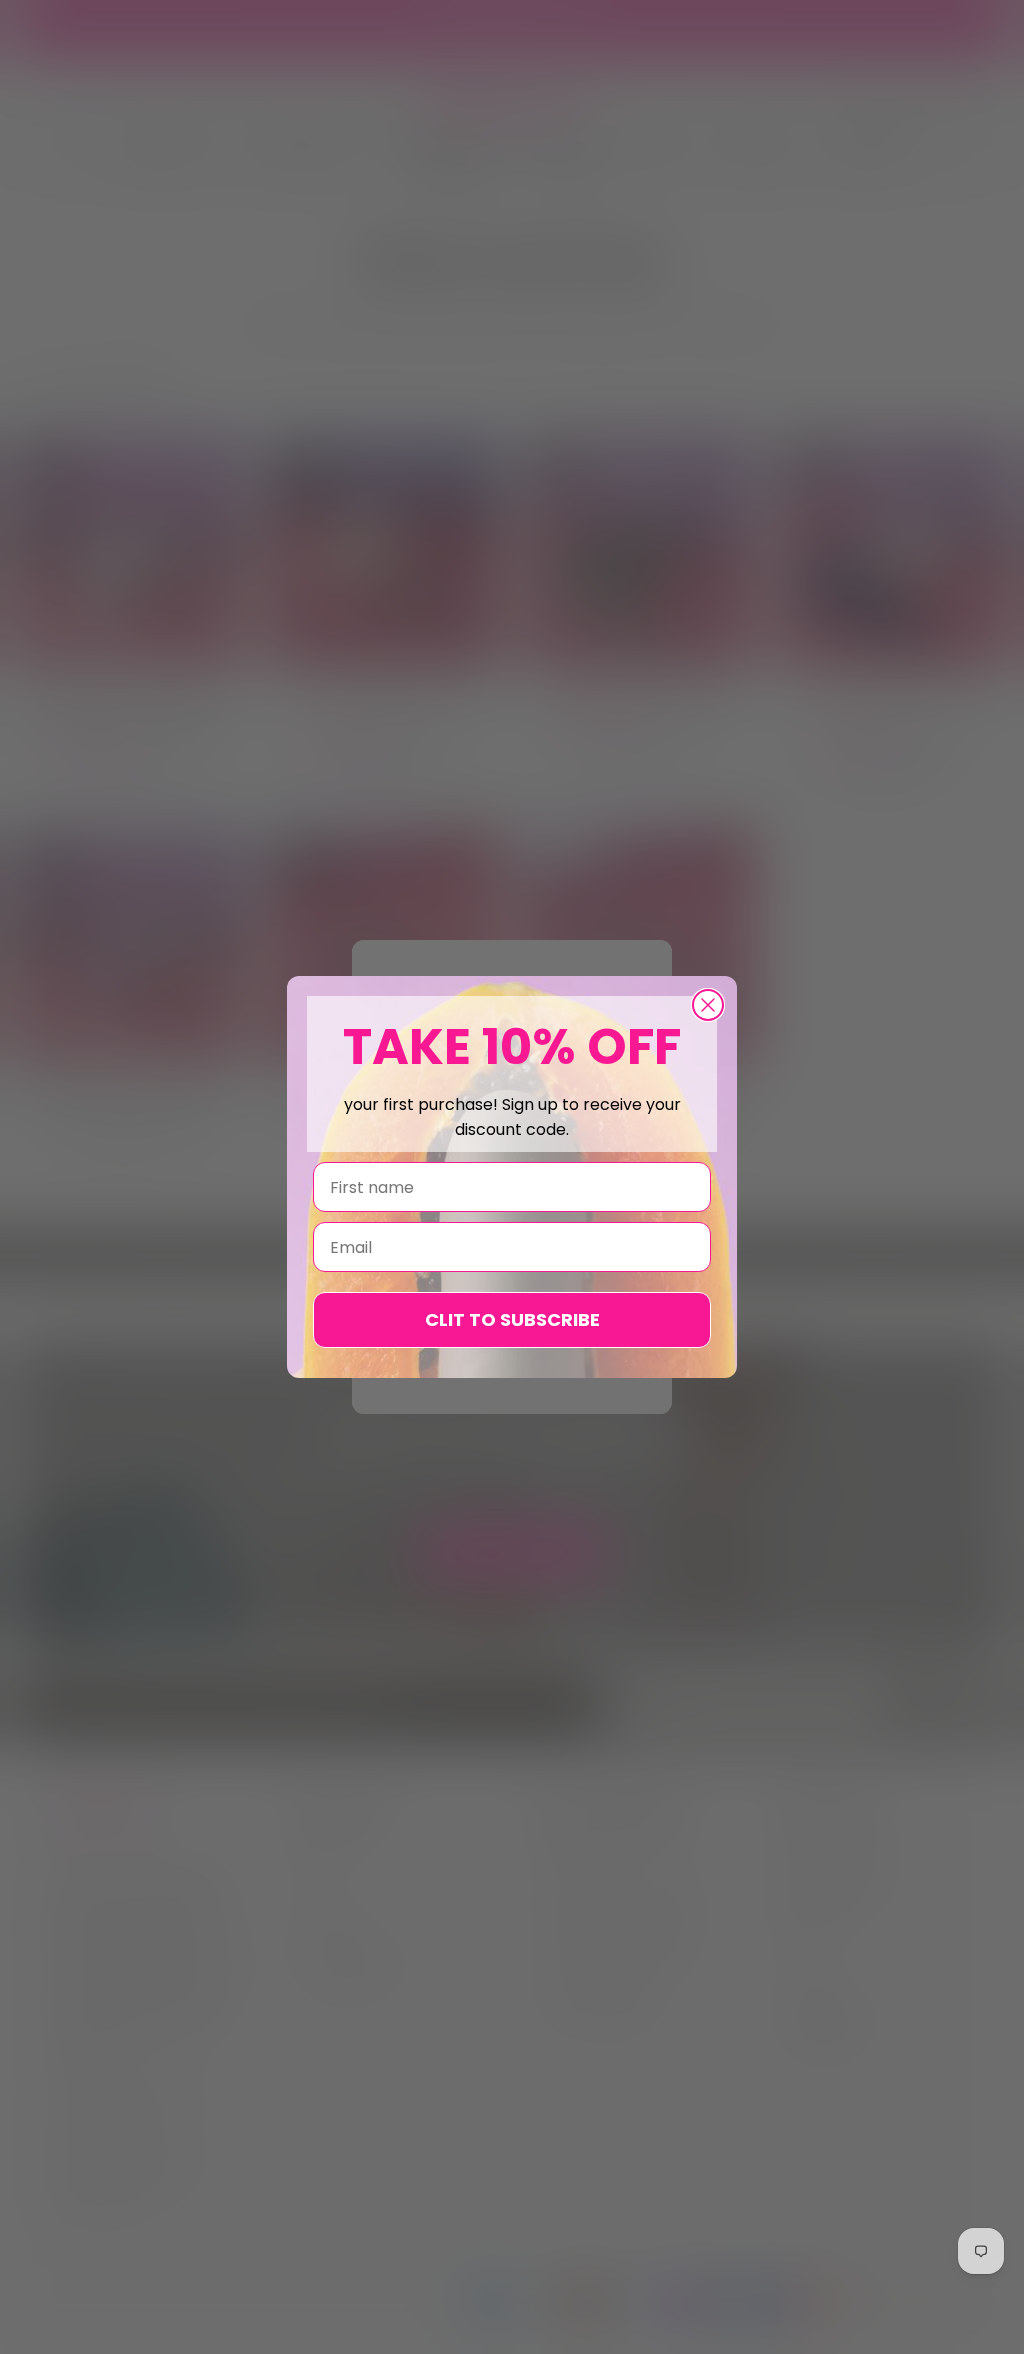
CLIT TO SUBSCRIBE (512, 1319)
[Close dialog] (708, 1005)
